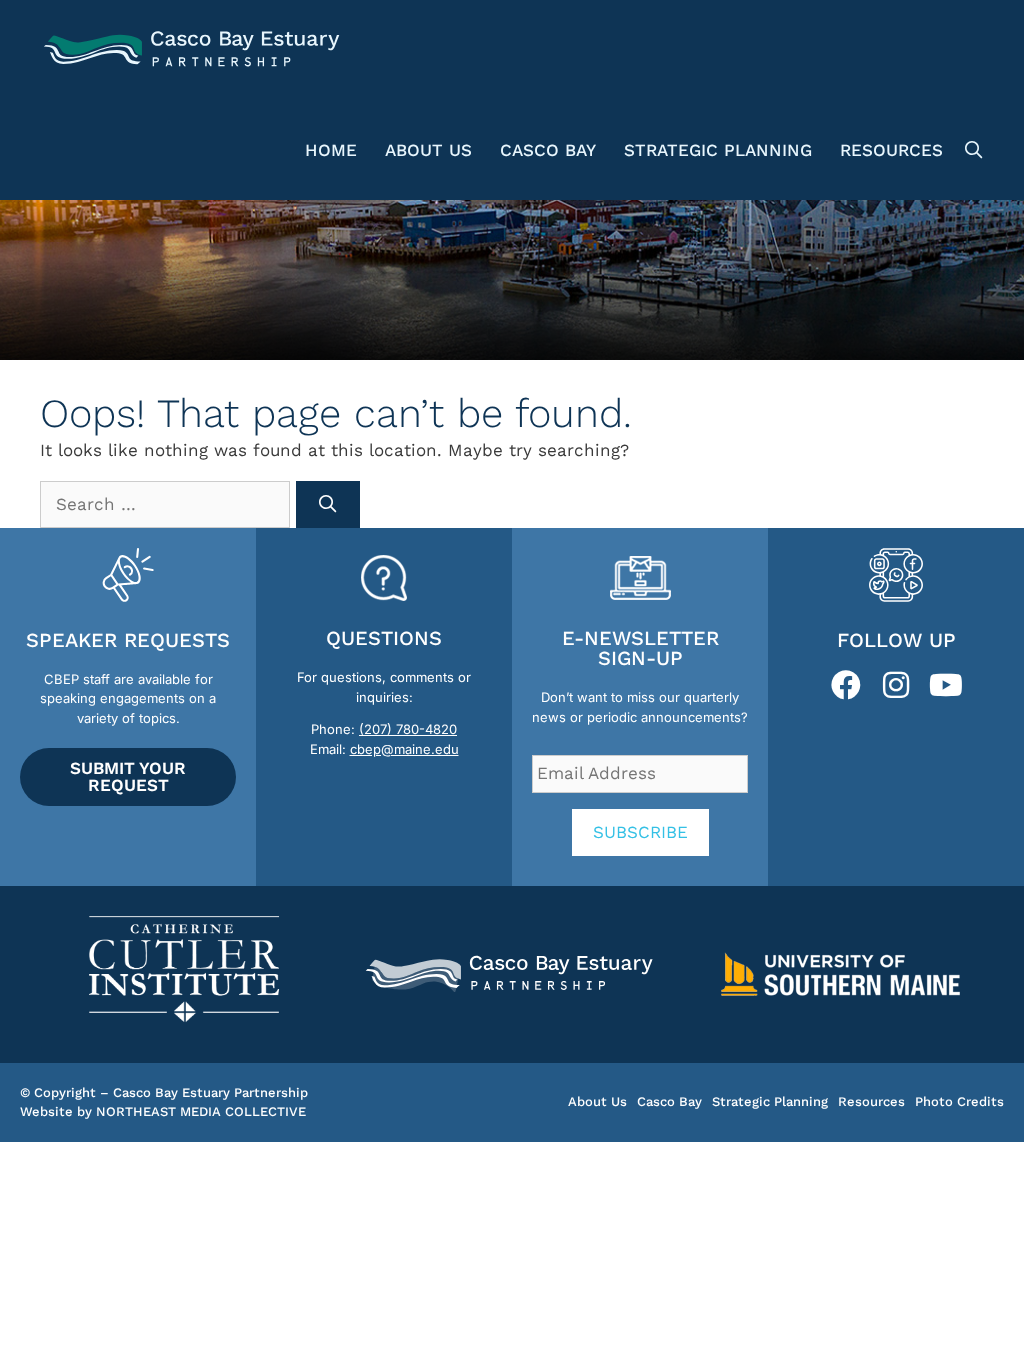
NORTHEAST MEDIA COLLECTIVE (201, 1111)
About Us (428, 150)
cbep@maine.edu (404, 749)
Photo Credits (959, 1101)
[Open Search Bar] (970, 150)
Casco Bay (548, 150)
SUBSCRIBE (640, 832)
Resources (891, 150)
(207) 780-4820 (408, 729)
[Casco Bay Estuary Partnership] (194, 50)
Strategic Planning (718, 150)
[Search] (328, 505)
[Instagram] (896, 685)
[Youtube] (946, 685)
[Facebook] (846, 685)
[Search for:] (168, 504)
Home (331, 150)
